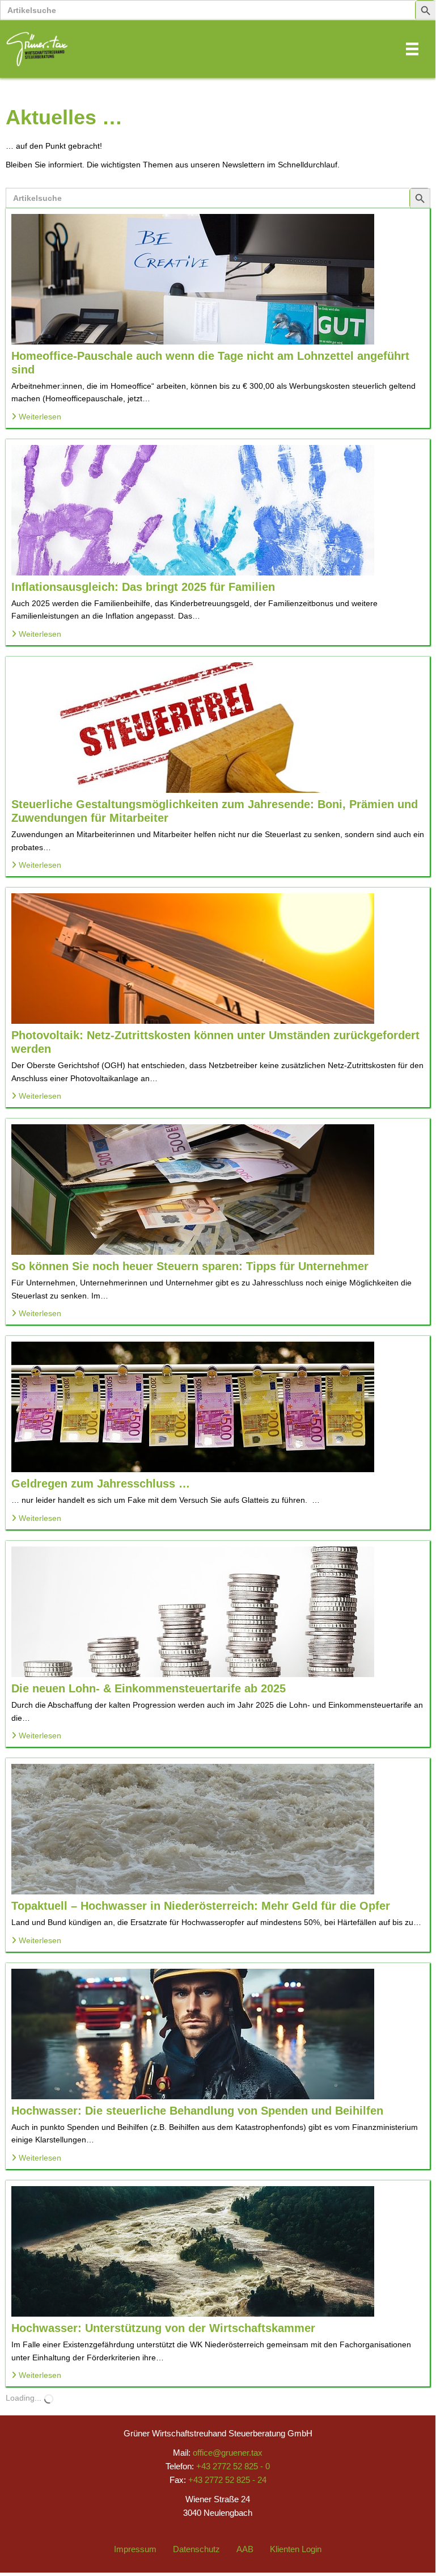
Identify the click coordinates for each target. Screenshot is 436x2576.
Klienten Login (296, 2549)
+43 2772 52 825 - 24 (227, 2480)
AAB (245, 2549)
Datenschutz (196, 2549)
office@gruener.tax (228, 2453)
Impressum (135, 2549)
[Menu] (412, 49)
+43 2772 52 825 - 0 (233, 2466)
